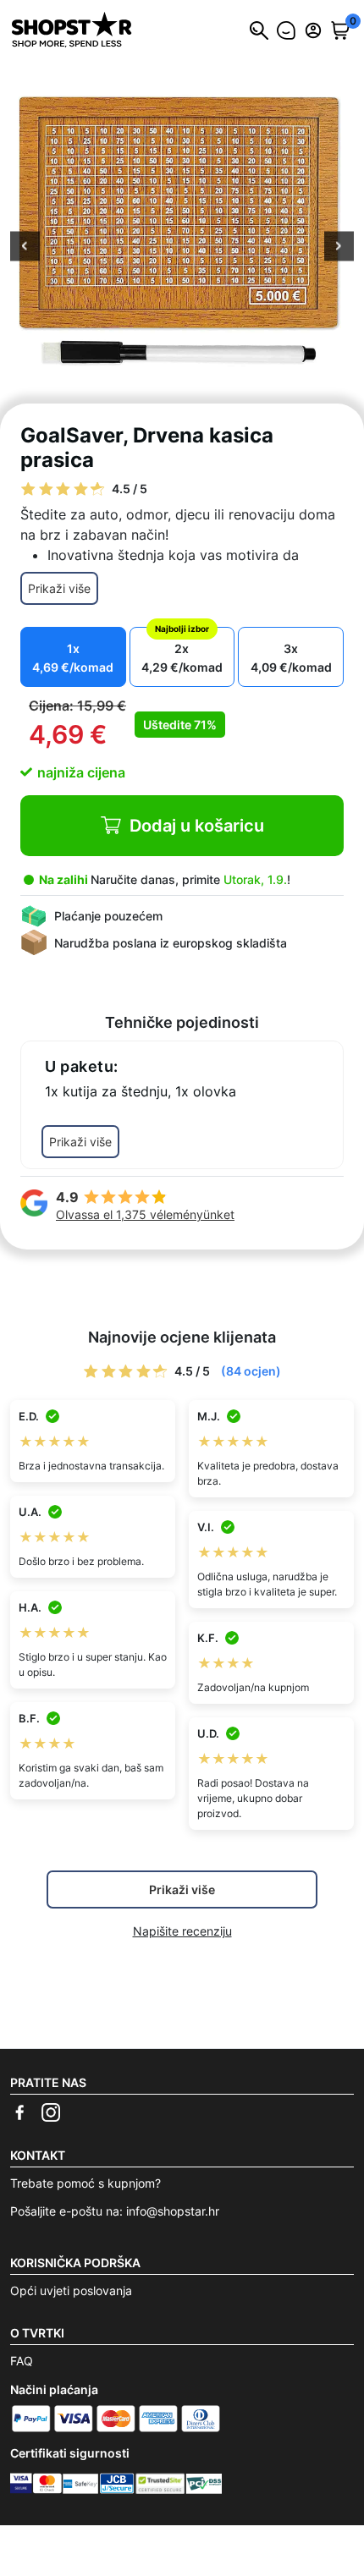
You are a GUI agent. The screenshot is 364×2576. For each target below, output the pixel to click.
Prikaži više (59, 588)
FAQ (22, 2361)
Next (339, 248)
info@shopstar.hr (173, 2211)
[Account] (313, 30)
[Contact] (286, 30)
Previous (25, 248)
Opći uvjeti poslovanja (71, 2290)
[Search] (259, 30)
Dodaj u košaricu (197, 826)
